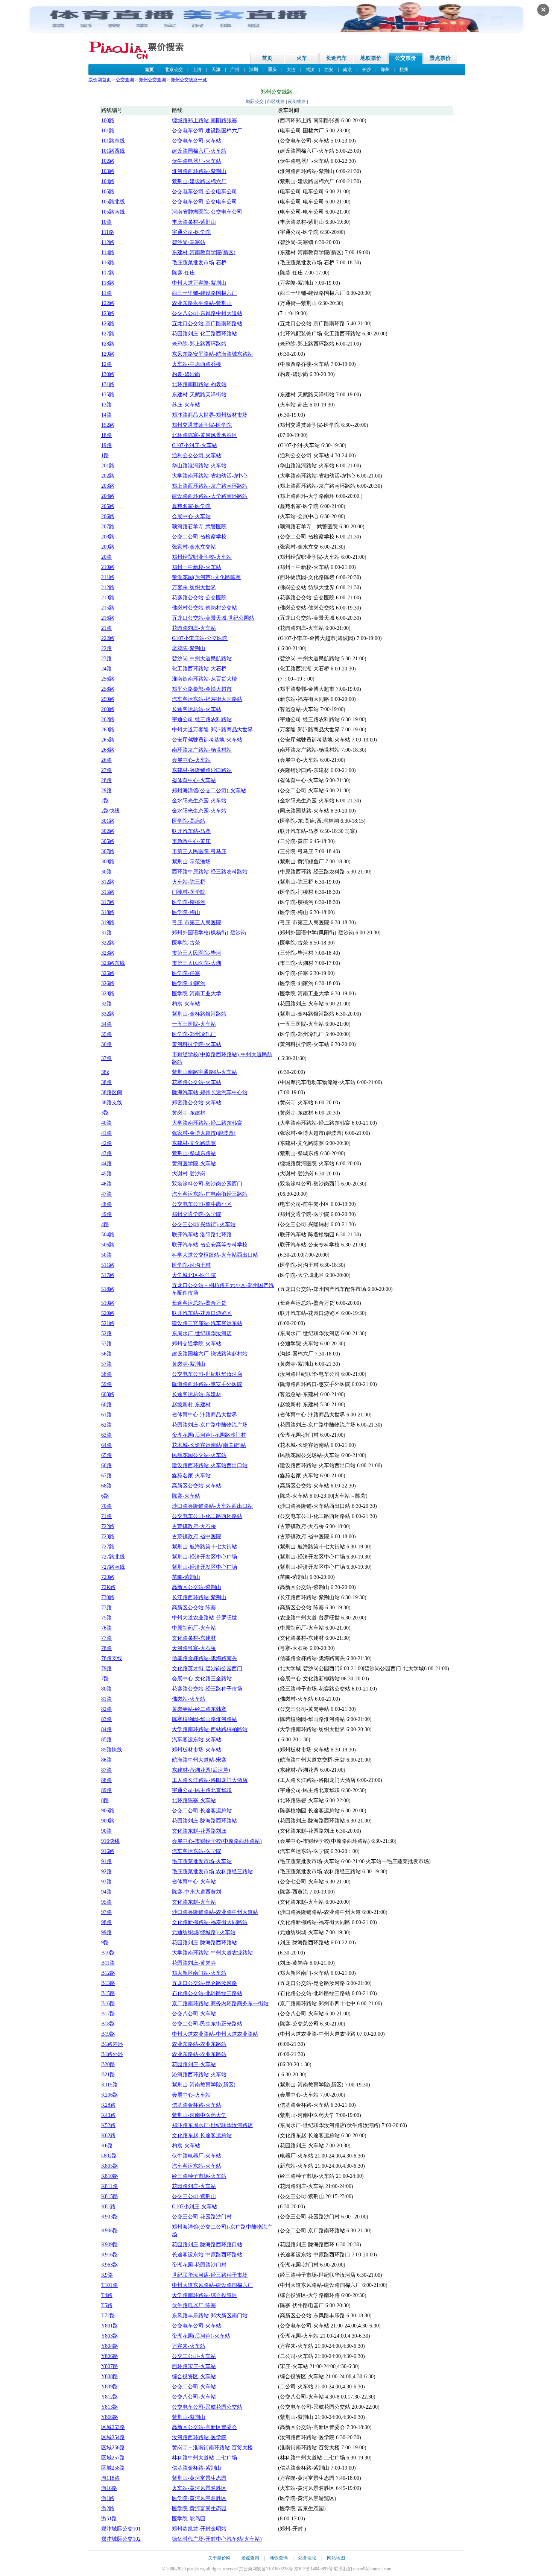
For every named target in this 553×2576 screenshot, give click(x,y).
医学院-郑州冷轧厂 (194, 1034)
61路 (106, 1415)
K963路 (110, 2265)
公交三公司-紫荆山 (194, 2196)
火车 (302, 58)
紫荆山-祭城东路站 (194, 1153)
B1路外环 (112, 2054)
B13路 (108, 1983)
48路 (106, 1204)
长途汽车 (336, 58)
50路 (106, 1255)
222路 (108, 638)
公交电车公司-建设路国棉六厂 (207, 131)
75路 (106, 1618)
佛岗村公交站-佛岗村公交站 (204, 608)
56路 (106, 1354)
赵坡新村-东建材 (191, 1405)
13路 (106, 405)
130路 (108, 374)
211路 (108, 577)
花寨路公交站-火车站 (197, 1082)
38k (105, 1072)
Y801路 (110, 2326)
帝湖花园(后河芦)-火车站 (201, 2336)
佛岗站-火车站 (189, 1699)
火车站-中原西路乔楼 (197, 364)
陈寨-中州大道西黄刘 (197, 1892)
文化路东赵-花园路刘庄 (199, 1831)
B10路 (108, 1953)
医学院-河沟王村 (191, 1265)
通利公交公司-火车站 (197, 456)
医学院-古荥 (186, 943)
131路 (108, 384)
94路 (106, 1892)
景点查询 (250, 2558)
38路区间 (112, 1092)
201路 (108, 466)
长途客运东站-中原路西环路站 (207, 2255)
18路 (106, 435)
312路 (108, 882)
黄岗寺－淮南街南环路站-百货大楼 (212, 2448)
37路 (106, 1058)
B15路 (108, 1993)
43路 (106, 1153)
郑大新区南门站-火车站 (199, 1973)
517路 (108, 1275)
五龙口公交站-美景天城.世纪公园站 (213, 618)
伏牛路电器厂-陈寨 (194, 2305)
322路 (108, 943)
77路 (106, 1638)
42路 (106, 1143)
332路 (108, 1014)
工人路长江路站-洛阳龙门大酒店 (210, 1780)
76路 (106, 1628)
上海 (197, 70)
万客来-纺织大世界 (194, 588)
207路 (108, 527)
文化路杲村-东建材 (194, 1638)
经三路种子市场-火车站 (199, 2176)
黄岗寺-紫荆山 (189, 1364)
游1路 (108, 2498)
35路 (106, 1034)
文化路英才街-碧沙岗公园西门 (207, 1669)
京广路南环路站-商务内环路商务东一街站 (220, 2004)
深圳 (254, 70)
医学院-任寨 (186, 973)
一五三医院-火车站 (194, 1024)
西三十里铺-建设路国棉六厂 (204, 293)
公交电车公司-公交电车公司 (204, 192)
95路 (106, 1902)
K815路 (110, 2196)
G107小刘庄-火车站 (194, 445)
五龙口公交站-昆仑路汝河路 (204, 1983)
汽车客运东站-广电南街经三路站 (210, 1194)
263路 (108, 730)
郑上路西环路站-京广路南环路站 (210, 486)
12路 (106, 364)
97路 (106, 1912)
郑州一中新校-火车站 (197, 567)
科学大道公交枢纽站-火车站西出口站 (215, 1255)
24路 (106, 669)
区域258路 (113, 2468)
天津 (216, 70)
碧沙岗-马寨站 (189, 242)
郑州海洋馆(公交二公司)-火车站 (209, 791)
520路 (108, 1313)
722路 (108, 1526)
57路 (106, 1364)
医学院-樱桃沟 (189, 902)
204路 (108, 496)
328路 (108, 994)
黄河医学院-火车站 (194, 1164)
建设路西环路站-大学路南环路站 (210, 496)
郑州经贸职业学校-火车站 (202, 557)
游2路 (108, 2509)
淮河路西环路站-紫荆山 (199, 171)
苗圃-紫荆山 (186, 1577)
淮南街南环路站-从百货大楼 (204, 679)
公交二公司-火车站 (194, 2356)
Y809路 (110, 2387)
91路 (106, 1861)
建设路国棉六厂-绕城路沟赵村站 (210, 1354)
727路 (108, 1547)
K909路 (110, 2245)
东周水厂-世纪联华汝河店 (202, 1333)
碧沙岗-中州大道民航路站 (202, 659)
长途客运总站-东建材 (197, 1394)
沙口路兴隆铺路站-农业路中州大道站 (215, 1912)
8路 (105, 1800)
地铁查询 (279, 2558)
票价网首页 (100, 80)
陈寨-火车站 (186, 1496)
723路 (108, 1537)
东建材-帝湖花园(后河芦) (201, 1770)
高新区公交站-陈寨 (194, 1608)
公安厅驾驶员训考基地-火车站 (207, 740)
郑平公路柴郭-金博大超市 (202, 689)
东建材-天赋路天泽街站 (199, 395)
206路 (108, 516)
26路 (106, 760)
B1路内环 (112, 2044)
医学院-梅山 (186, 912)
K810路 (110, 2176)
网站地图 (336, 2558)
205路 (108, 506)
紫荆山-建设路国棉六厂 (199, 181)
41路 (106, 1133)
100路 (108, 121)
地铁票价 (371, 58)
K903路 (110, 2217)
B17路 (108, 2014)
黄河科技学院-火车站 (197, 1044)
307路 (108, 851)
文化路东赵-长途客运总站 (202, 2136)
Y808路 (110, 2377)
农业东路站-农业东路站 (199, 2044)
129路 (108, 354)
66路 (106, 1465)
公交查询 (125, 80)
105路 (108, 192)
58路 (106, 1374)
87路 (106, 1770)
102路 (108, 161)
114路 (108, 252)
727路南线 (113, 1567)
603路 (108, 1394)
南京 (348, 70)
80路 (106, 1689)
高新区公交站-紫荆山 (197, 1587)
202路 (108, 476)
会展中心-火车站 (191, 516)
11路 (106, 293)
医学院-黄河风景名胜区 (199, 2498)
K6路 (107, 2146)
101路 (108, 131)
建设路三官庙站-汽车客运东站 (207, 1323)
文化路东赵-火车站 (194, 1902)
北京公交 (174, 70)
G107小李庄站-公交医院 (200, 638)
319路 (108, 923)
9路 (105, 1943)
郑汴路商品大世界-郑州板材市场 (210, 415)
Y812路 (110, 2397)
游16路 (109, 2488)
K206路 (110, 2095)
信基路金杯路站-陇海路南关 (204, 1658)
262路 (108, 719)
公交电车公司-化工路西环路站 (207, 1516)
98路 (106, 1922)
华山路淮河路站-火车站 (199, 466)
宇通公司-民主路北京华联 (202, 1790)
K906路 (110, 2231)
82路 (106, 1709)
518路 (108, 1289)
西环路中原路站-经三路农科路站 (210, 872)
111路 (108, 232)
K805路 (110, 2166)
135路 (108, 395)
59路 (106, 1384)
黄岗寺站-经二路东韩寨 (199, 1709)
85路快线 (112, 1750)
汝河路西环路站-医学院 (199, 2437)
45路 (106, 1174)
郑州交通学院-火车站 (197, 1344)
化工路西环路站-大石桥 (199, 669)
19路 (106, 445)
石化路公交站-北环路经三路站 (207, 1993)
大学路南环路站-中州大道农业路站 (212, 1953)
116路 (108, 263)
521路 (108, 1323)
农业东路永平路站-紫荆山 (202, 303)
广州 (235, 70)
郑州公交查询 (152, 80)
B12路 (108, 1973)
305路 (108, 841)
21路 (106, 628)
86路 (106, 1760)
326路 (108, 983)
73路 (106, 1608)
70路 (106, 1506)
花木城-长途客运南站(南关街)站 (209, 1445)
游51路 (109, 2519)
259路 (108, 699)
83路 (106, 1719)
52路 (106, 1333)
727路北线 (113, 1557)
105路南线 (113, 212)
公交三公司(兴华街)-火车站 (204, 1224)
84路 (106, 1729)
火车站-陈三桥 (189, 882)
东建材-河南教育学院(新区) (204, 252)
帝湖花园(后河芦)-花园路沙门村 (209, 1435)
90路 (106, 1831)
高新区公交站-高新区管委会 (204, 2427)
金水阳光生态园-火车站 (199, 801)
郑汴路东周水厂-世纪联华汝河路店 (212, 2125)
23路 (106, 659)
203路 (108, 486)
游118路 (110, 2478)
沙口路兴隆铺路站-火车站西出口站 (212, 1506)
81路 (106, 1699)
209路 (108, 547)
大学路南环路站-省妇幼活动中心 (210, 476)
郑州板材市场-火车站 (197, 1750)
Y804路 (110, 2346)
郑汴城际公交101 (121, 2529)
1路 (105, 456)
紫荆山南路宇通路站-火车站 (204, 1072)
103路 (108, 171)
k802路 (109, 2156)
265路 (108, 740)
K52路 (108, 2125)
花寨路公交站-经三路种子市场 (207, 1689)
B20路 (108, 2064)
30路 (106, 872)
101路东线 (113, 141)
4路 (105, 1224)
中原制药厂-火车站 (194, 1628)
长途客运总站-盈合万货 (199, 1303)
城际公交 (255, 102)
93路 (106, 1882)
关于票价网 (219, 2558)
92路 (106, 1872)
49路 (106, 1214)
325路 (108, 973)
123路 (108, 313)
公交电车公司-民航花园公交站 (207, 2407)
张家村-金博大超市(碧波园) (204, 1133)
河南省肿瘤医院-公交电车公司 (207, 212)
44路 (106, 1164)
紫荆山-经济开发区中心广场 (204, 1557)
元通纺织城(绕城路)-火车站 (204, 1932)
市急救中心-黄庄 (191, 841)
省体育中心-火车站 (194, 780)
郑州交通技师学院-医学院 (202, 425)
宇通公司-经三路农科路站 (202, 719)
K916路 (110, 2255)
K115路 (109, 2085)
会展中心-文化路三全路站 (202, 1679)
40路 (106, 1123)
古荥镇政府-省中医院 (197, 1537)
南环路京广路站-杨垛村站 (202, 750)
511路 (108, 1265)
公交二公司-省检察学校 (199, 537)
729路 (108, 1577)
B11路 (108, 1963)
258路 (108, 689)
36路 (106, 1044)
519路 (108, 1303)
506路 (108, 1245)
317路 (108, 902)
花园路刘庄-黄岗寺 (194, 1963)
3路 (105, 1113)
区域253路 (113, 2427)
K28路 (108, 2105)
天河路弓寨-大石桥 (194, 1648)
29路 (106, 791)
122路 (108, 303)
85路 (106, 1740)
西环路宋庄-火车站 (194, 2366)
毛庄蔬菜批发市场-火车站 (202, 1861)
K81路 (108, 2207)
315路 (108, 892)
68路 (106, 1486)
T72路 (108, 2316)
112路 (108, 242)
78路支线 (112, 1658)
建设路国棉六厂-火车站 (199, 151)
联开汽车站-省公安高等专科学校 (210, 1245)
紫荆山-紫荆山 (189, 2417)
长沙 (366, 70)
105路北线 (113, 202)
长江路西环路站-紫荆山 (199, 1597)
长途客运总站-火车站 (197, 709)
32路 (106, 1004)
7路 (105, 1679)
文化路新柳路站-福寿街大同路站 (210, 1922)
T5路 (107, 2305)
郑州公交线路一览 (189, 80)
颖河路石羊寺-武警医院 (199, 527)
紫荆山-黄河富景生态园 (199, 2478)
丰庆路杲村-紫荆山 (194, 222)
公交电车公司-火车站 (197, 141)
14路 (106, 415)
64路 (106, 1445)
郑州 (385, 70)
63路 (106, 1435)
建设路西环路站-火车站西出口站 (210, 1465)
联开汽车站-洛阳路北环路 (202, 1235)
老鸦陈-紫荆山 (189, 648)
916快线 (110, 1841)
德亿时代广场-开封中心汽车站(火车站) (217, 2539)
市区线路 (276, 102)
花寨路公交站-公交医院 (199, 598)
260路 (108, 709)
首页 (267, 58)
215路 (108, 608)
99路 (106, 1932)
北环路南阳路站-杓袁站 (199, 384)
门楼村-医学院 (189, 892)
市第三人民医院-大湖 (197, 963)
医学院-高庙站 (189, 821)
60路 (106, 1405)
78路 (106, 1648)
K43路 (108, 2115)
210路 (108, 567)
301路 (108, 821)
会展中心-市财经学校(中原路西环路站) (217, 1841)
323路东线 (113, 963)
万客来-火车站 (189, 2346)
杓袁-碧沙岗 (186, 374)
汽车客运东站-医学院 (197, 1851)
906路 (108, 1811)
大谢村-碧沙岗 (189, 1174)
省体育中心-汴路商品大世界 (204, 1415)
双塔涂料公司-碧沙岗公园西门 (207, 1184)
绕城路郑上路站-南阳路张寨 (204, 121)
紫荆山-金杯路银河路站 (199, 1014)
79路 (106, 1669)
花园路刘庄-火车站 (194, 628)
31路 (106, 933)
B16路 (108, 2004)
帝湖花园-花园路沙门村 (199, 2265)
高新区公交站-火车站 (197, 1486)
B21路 (108, 2075)
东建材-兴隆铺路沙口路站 (202, 770)
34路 (106, 1024)
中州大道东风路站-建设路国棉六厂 (212, 2285)
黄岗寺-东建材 (189, 1113)
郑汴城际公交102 (121, 2539)
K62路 (108, 2136)
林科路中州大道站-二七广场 (204, 2458)
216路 (108, 618)
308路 (108, 862)
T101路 (109, 2285)
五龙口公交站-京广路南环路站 (207, 324)
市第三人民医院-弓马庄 (199, 851)
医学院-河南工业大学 (197, 994)
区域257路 (113, 2458)
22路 (106, 648)
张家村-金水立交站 (194, 547)
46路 (106, 1184)
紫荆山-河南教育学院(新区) (204, 2085)
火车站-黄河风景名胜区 (199, 2488)
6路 (105, 1496)
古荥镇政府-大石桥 (194, 1526)
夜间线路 (297, 102)
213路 (108, 598)
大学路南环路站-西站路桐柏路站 (210, 1729)
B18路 (108, 2024)
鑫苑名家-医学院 (191, 506)
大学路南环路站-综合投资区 (204, 2295)
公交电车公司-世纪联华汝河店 (207, 1374)
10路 (106, 222)
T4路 (107, 2295)
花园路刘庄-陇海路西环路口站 (207, 2245)
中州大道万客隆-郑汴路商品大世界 (212, 730)
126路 (108, 324)
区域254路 (113, 2437)
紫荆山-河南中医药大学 (199, 2115)
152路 (108, 425)
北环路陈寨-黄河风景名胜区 (204, 435)
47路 (106, 1194)
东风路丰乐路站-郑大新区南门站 (210, 2316)
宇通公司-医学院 (191, 232)
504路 (108, 1235)
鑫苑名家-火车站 (191, 1476)
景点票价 (440, 58)
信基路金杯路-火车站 (197, 2105)
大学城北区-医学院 (194, 1275)
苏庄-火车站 (186, 405)
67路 (106, 1476)
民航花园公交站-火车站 (199, 1455)
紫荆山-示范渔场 (191, 862)
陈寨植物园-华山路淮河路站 (204, 1719)
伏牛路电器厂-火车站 (197, 161)
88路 (106, 1780)
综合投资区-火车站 (194, 2377)
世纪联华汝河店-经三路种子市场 (210, 2275)
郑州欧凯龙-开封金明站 (199, 2529)
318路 (108, 912)
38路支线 (112, 1103)
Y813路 (110, 2407)
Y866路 (110, 2417)
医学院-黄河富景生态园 (199, 2509)
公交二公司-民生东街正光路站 (207, 2024)
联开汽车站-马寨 (191, 831)
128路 (108, 344)
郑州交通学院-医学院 (197, 1214)
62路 (106, 1425)
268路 (108, 750)
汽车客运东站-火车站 (197, 1740)
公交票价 (406, 58)
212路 (108, 588)
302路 (108, 831)
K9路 (107, 2275)
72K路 (108, 1587)
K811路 (109, 2186)
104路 (108, 181)
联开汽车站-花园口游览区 (202, 1313)
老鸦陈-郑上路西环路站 (199, 344)
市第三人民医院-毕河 (197, 953)
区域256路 (113, 2448)
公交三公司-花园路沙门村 (202, 2217)
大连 (291, 70)
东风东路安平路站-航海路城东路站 (212, 354)
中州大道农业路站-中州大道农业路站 (215, 2034)
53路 (106, 1344)
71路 (106, 1516)
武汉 (310, 70)
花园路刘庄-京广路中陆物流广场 (210, 1425)
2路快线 (110, 811)
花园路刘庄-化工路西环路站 (204, 334)
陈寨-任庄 (183, 273)
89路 (106, 1790)
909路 (108, 1821)
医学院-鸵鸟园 (189, 2519)
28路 (106, 780)
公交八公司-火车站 (194, 2014)
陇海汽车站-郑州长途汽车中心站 (210, 1092)
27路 (106, 770)
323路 (108, 953)
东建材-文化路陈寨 (194, 1143)
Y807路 (110, 2366)
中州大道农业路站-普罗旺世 (204, 1618)
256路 (108, 679)
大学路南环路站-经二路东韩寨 (207, 1123)
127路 (108, 334)
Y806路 (110, 2356)
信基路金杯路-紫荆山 (197, 2468)
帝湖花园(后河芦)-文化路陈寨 (206, 577)
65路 (106, 1455)
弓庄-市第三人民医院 (197, 923)
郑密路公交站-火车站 (197, 1103)
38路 (106, 1082)
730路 (108, 1597)
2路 (105, 801)
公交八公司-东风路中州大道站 (207, 313)
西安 (329, 70)
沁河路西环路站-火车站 (199, 2075)
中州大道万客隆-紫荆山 (199, 283)
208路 (108, 537)
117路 (108, 273)
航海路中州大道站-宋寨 (199, 1760)
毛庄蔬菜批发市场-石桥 (199, 263)
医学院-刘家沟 (189, 983)
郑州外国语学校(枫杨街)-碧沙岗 (209, 933)
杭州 (404, 70)
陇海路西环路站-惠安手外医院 (207, 1384)
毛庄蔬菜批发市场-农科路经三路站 (212, 1872)
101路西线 (113, 151)
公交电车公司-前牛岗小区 (202, 1204)
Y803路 (110, 2336)
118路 (108, 283)
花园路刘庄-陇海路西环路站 (204, 1821)
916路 (108, 1851)
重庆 (272, 70)
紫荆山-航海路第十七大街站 (204, 1547)
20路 (106, 557)
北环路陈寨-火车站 (194, 1800)
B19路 (108, 2034)
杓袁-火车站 (186, 1004)
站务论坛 (307, 2558)
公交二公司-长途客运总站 (202, 1811)
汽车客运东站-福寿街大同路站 (207, 699)
